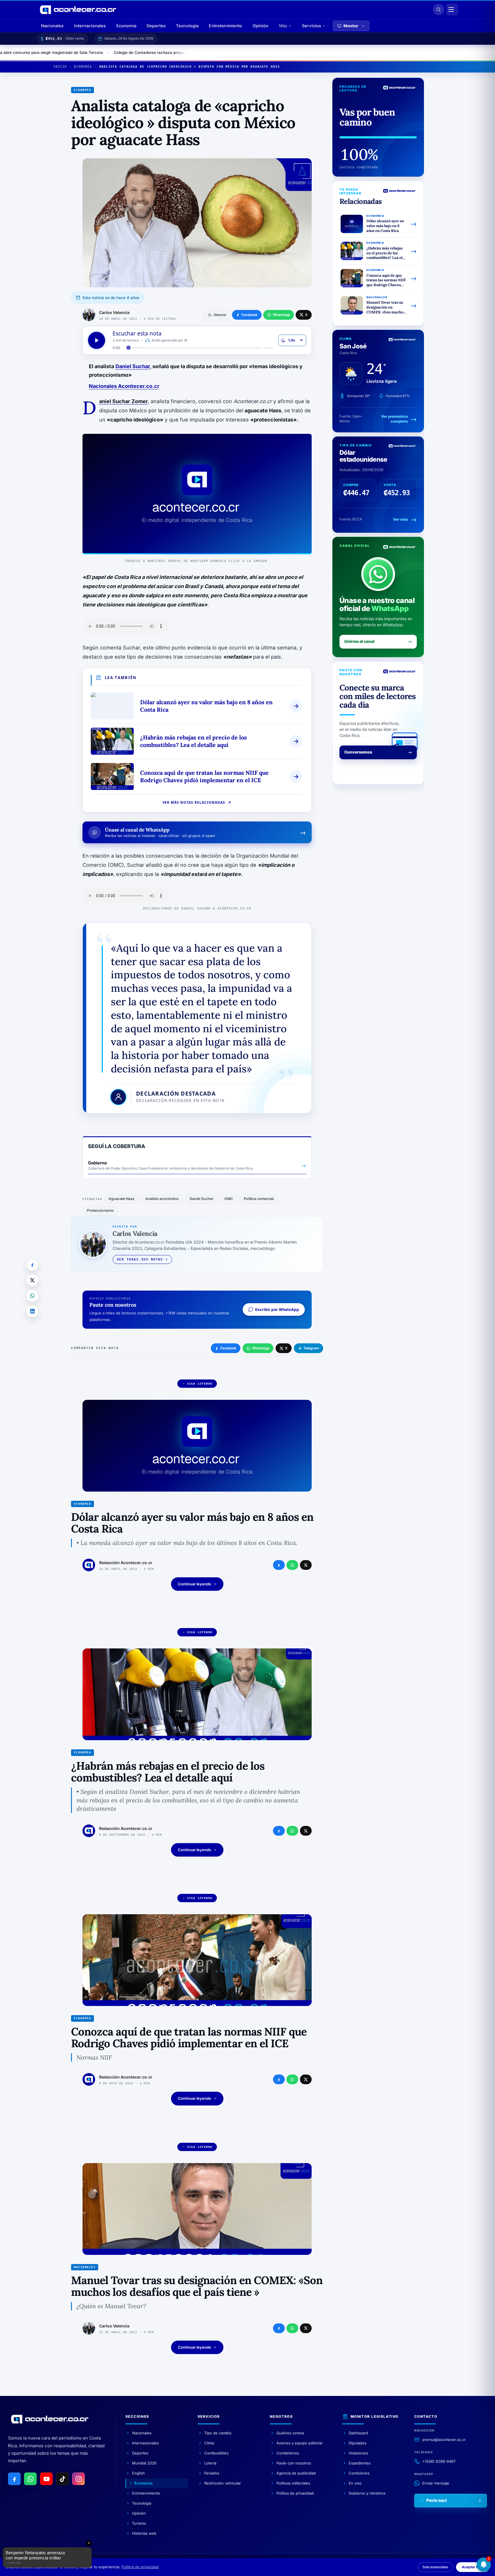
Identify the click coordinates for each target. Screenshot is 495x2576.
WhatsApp (261, 1348)
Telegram (311, 1348)
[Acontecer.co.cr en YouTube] (46, 2479)
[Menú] (452, 9)
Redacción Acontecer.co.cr (126, 1563)
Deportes (156, 26)
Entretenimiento (225, 26)
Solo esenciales (435, 2567)
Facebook (228, 1348)
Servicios (312, 26)
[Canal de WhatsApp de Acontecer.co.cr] (30, 2479)
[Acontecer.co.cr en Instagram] (78, 2479)
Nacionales (52, 26)
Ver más (400, 519)
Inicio (60, 67)
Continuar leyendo (195, 1584)
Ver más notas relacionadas (194, 802)
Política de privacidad (140, 2567)
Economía (126, 26)
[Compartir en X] (32, 1280)
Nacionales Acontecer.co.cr (124, 386)
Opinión (261, 26)
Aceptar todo (473, 2567)
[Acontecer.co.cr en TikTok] (62, 2479)
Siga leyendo (200, 1384)
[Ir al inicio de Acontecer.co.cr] (50, 2419)
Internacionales (90, 26)
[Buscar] (439, 9)
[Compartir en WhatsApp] (32, 1296)
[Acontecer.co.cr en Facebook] (14, 2479)
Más (283, 26)
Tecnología (187, 26)
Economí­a (83, 67)
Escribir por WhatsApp (277, 1310)
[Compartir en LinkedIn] (32, 1311)
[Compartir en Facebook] (32, 1265)
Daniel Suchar (133, 366)
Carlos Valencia (114, 312)
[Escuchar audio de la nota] (97, 340)
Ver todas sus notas (140, 1259)
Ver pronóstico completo (394, 419)
